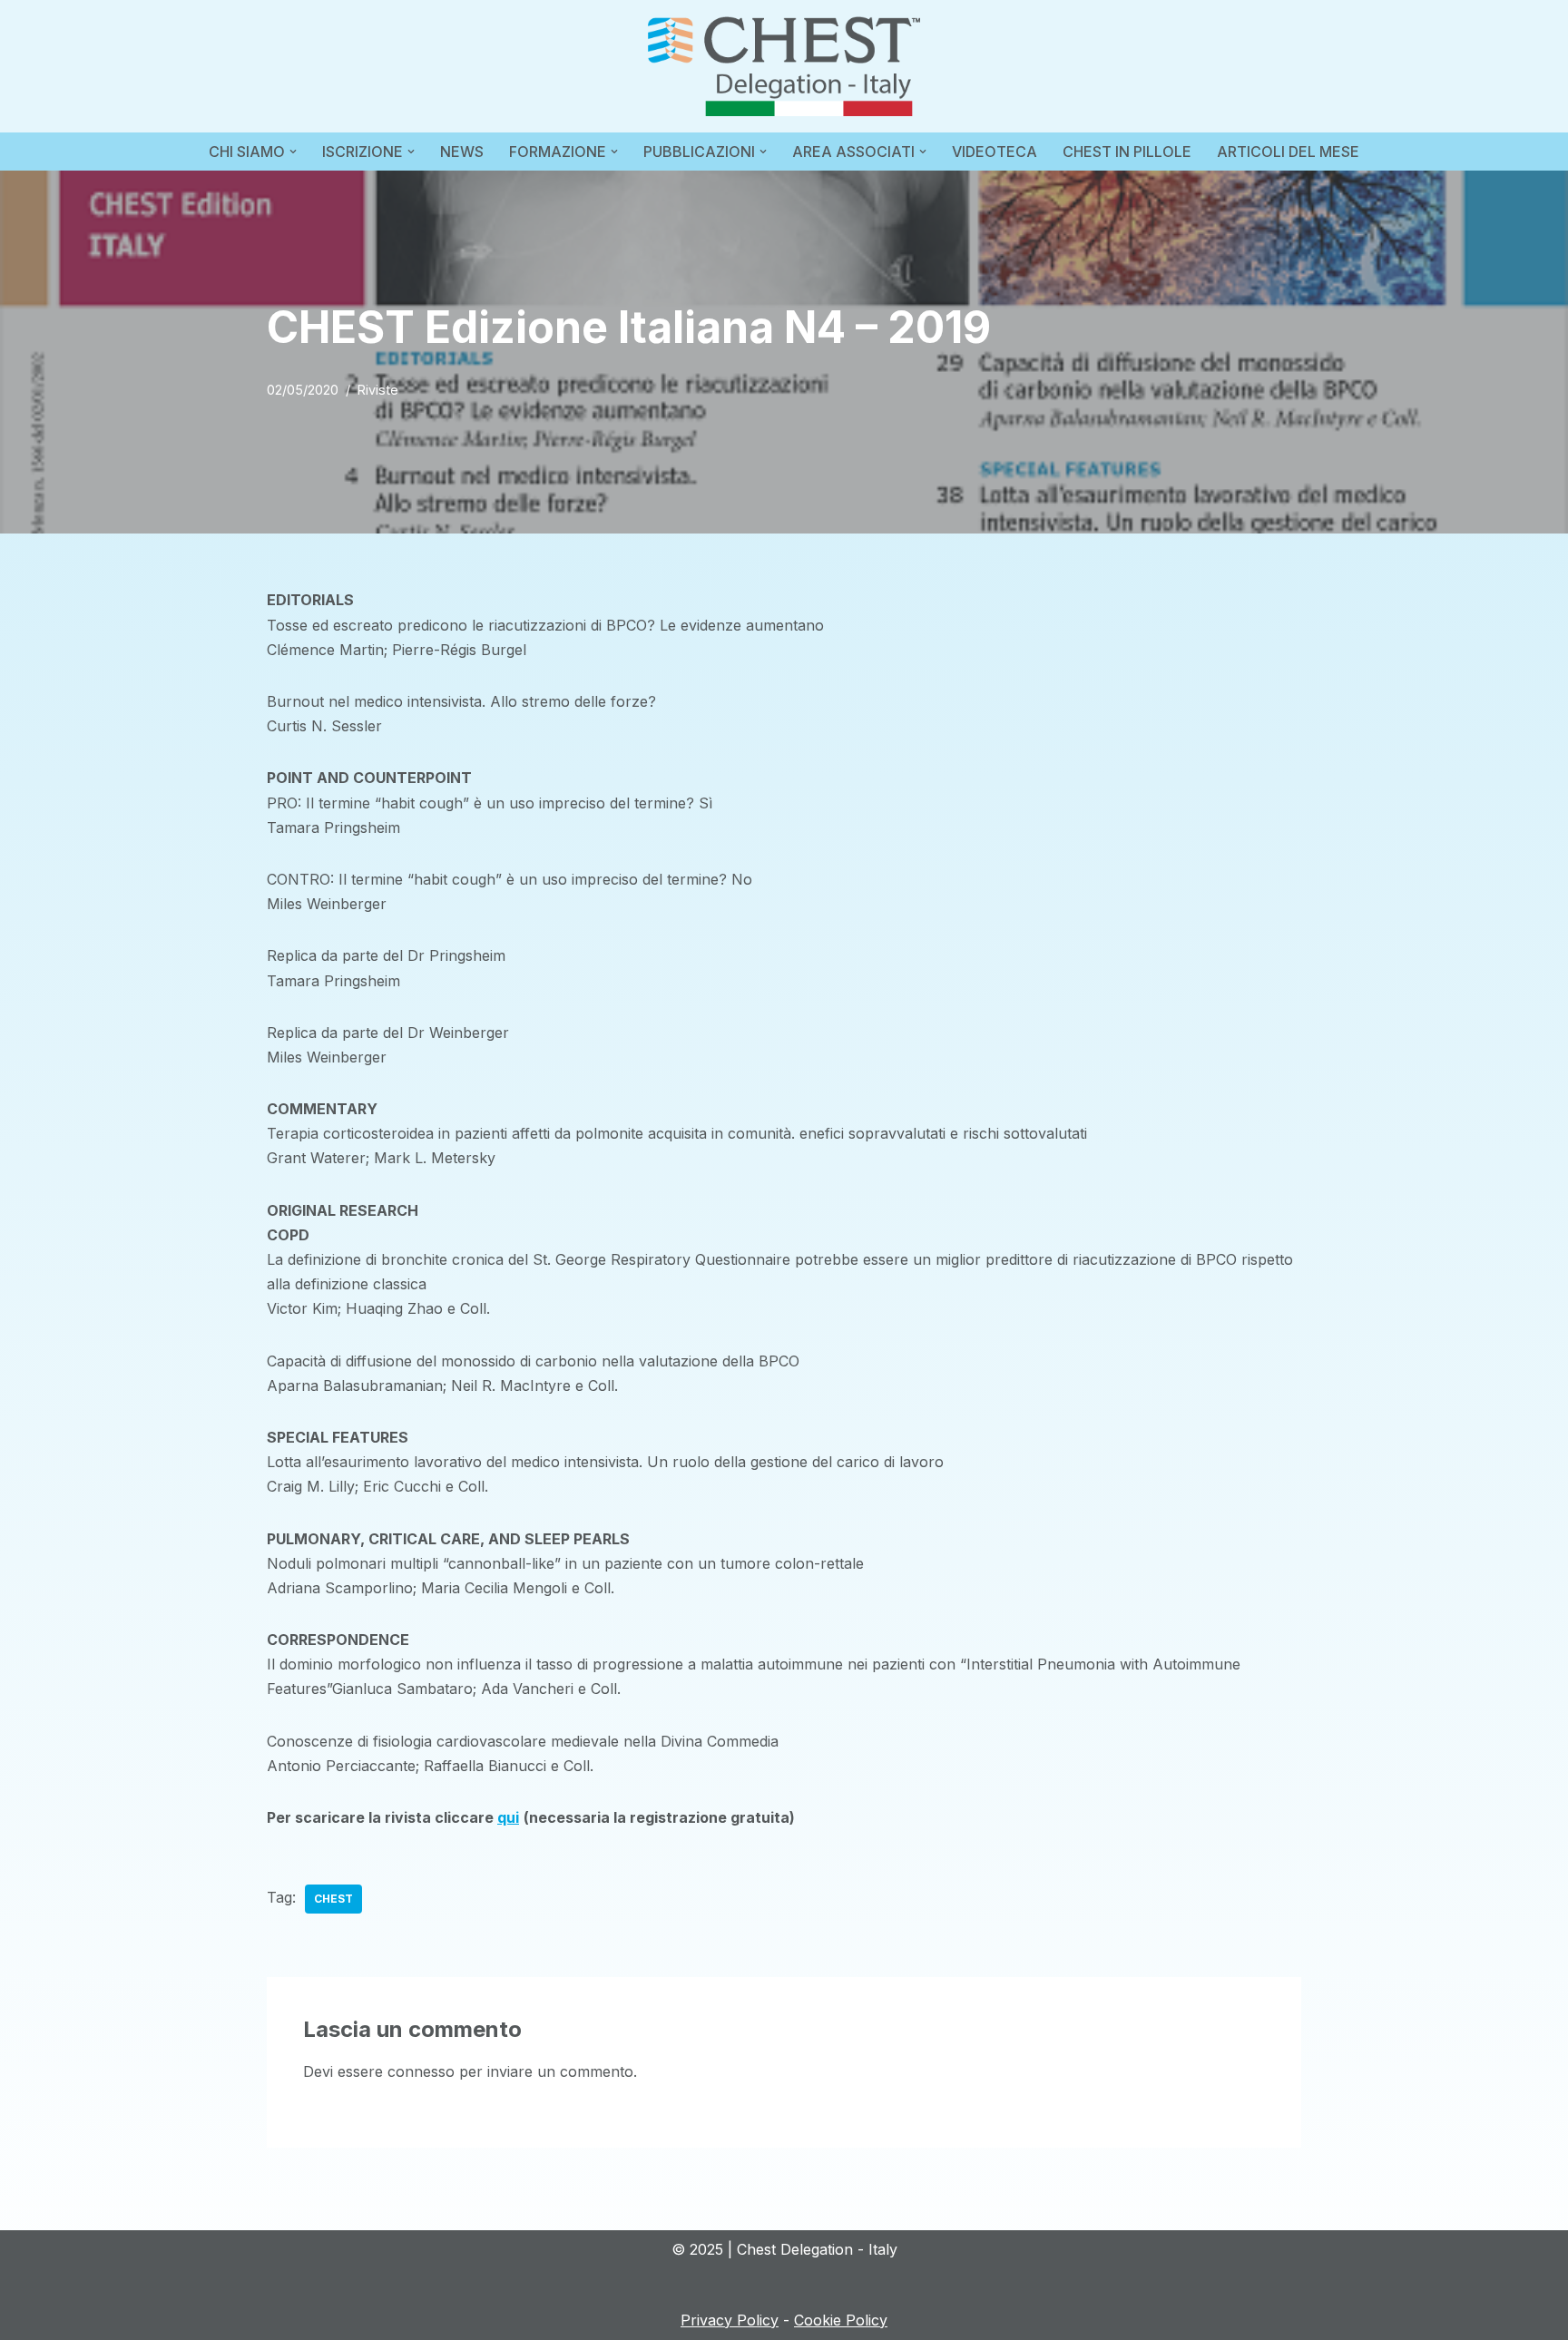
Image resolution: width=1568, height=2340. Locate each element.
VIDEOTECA (995, 152)
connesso (421, 2071)
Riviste (378, 390)
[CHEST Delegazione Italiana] (784, 66)
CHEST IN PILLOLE (1127, 152)
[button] (293, 152)
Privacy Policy (730, 2320)
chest (333, 1899)
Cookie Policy (841, 2320)
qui (508, 1817)
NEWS (462, 152)
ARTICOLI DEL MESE (1288, 152)
